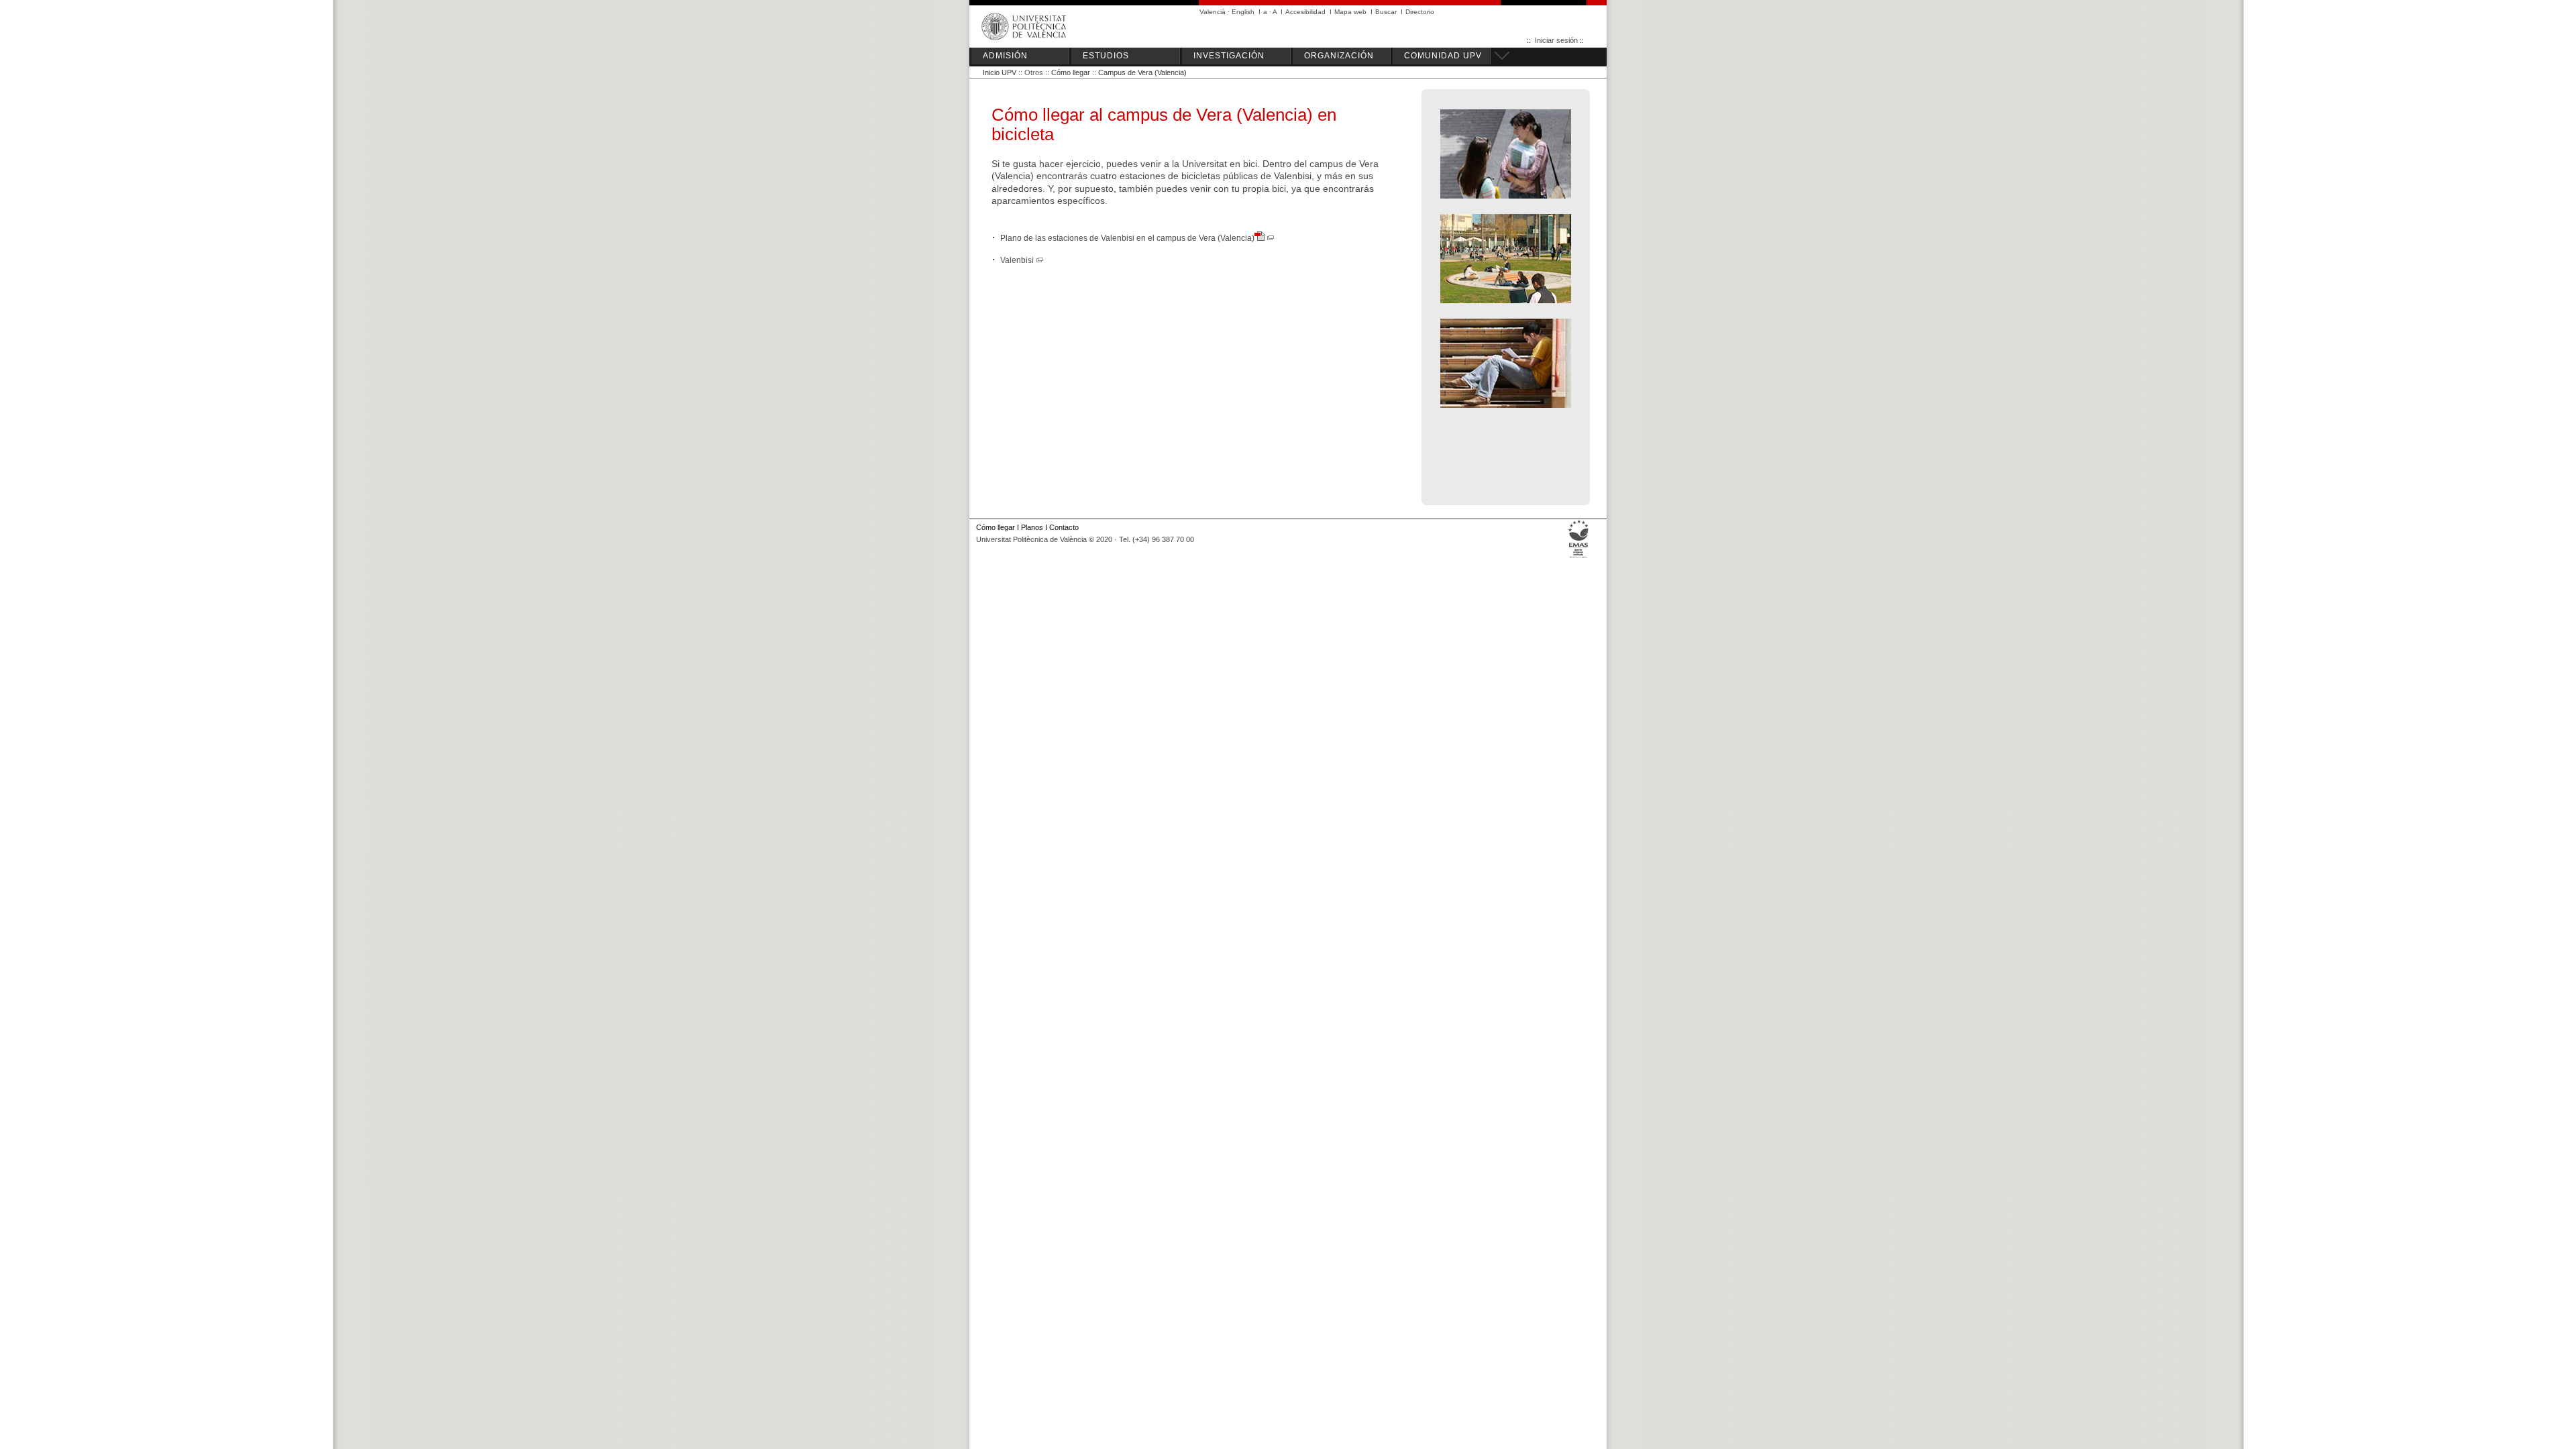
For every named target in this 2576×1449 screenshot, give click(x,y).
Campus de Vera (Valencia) (1142, 72)
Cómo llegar (1071, 72)
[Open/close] (1500, 54)
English (1243, 12)
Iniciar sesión (1556, 40)
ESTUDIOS (1106, 56)
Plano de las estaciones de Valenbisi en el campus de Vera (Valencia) (1127, 238)
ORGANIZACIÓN (1339, 56)
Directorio (1420, 12)
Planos (1032, 527)
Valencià (1213, 12)
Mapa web (1350, 12)
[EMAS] (1579, 558)
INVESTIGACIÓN (1229, 56)
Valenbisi (1018, 260)
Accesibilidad (1305, 12)
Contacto (1064, 527)
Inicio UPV (1000, 72)
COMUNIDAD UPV (1443, 56)
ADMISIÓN (1005, 56)
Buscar (1386, 12)
